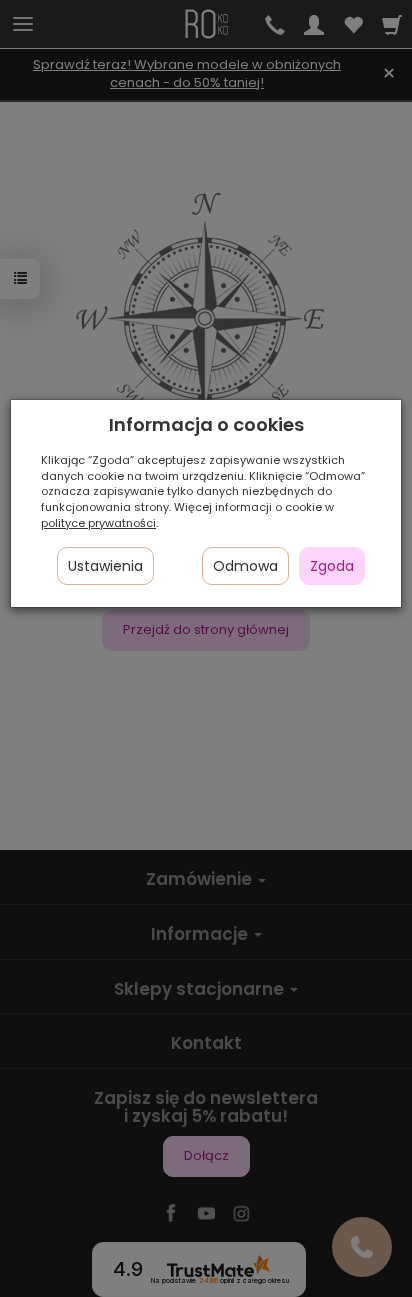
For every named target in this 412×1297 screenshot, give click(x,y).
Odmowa (245, 566)
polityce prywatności (98, 523)
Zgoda (332, 566)
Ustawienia (105, 566)
